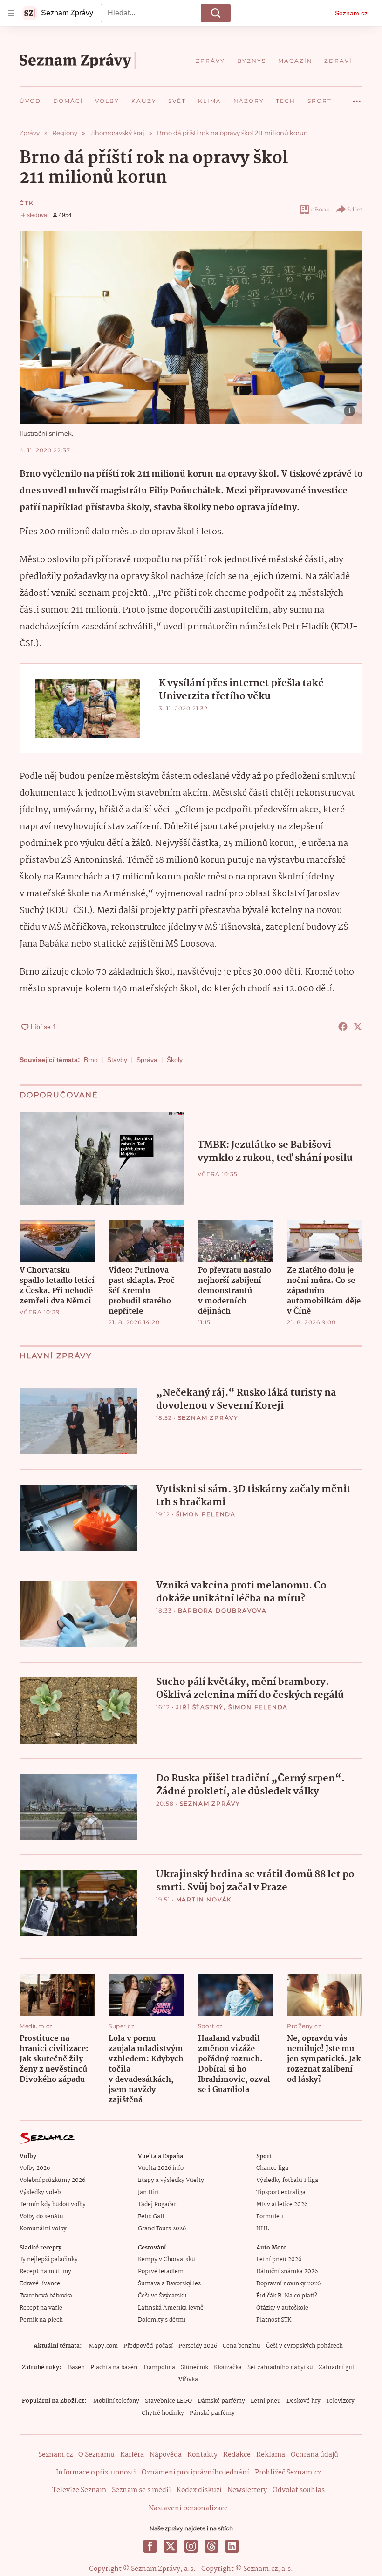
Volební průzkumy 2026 (52, 2180)
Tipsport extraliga (281, 2192)
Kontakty (202, 2455)
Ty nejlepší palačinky (49, 2259)
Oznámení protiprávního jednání (195, 2473)
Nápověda (166, 2455)
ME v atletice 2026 (282, 2205)
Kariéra (132, 2455)
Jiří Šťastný (200, 1707)
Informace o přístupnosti (96, 2473)
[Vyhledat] (216, 13)
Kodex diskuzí (199, 2490)
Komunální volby (43, 2229)
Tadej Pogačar (157, 2205)
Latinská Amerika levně (171, 2308)
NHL (263, 2229)
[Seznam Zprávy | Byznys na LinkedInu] (232, 2546)
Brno (91, 1060)
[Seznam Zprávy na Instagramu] (191, 2546)
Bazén (76, 2368)
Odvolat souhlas (299, 2490)
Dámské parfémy (221, 2401)
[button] (191, 327)
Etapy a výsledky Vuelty (171, 2180)
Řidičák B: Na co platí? (287, 2296)
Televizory (340, 2401)
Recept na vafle (41, 2308)
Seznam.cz (351, 13)
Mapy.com (103, 2346)
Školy (175, 1060)
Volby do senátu (41, 2217)
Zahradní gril (337, 2368)
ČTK (27, 203)
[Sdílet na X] (358, 1027)
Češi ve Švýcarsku (162, 2296)
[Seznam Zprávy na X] (171, 2546)
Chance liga (272, 2168)
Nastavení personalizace (188, 2508)
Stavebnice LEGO (168, 2401)
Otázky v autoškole (282, 2308)
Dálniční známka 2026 (287, 2272)
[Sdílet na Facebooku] (343, 1027)
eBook (320, 209)
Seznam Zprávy (208, 1418)
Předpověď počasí (148, 2346)
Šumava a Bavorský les (169, 2284)
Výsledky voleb (40, 2192)
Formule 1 (270, 2217)
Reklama (271, 2455)
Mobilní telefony (116, 2401)
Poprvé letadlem (161, 2272)
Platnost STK (274, 2320)
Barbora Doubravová (222, 1611)
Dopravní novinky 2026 (288, 2284)
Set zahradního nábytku (280, 2368)
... (357, 98)
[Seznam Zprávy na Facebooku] (150, 2546)
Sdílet (355, 209)
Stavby (117, 1060)
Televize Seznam (79, 2490)
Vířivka (188, 2380)
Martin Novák (204, 1899)
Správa (147, 1060)
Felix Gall (151, 2217)
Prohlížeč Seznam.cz (288, 2473)
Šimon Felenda (206, 1514)
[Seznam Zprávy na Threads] (211, 2546)
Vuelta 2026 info (161, 2168)
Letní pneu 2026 (279, 2259)
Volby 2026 (35, 2168)
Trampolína (159, 2368)
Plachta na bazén (114, 2368)
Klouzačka (228, 2368)
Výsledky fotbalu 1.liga (287, 2180)
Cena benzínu (242, 2346)
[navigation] (11, 13)
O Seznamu (96, 2455)
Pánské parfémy (212, 2413)
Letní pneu (266, 2401)
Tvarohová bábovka (46, 2296)
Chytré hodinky (163, 2413)
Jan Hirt (149, 2192)
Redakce (237, 2455)
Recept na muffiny (45, 2272)
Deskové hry (304, 2401)
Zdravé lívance (40, 2284)
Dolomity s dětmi (162, 2320)
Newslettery (247, 2490)
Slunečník (194, 2368)
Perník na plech (41, 2320)
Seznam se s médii (141, 2490)
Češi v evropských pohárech (304, 2346)
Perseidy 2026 (198, 2346)
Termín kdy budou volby (53, 2205)
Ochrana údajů (314, 2455)
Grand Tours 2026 (162, 2229)
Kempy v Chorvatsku (167, 2259)
